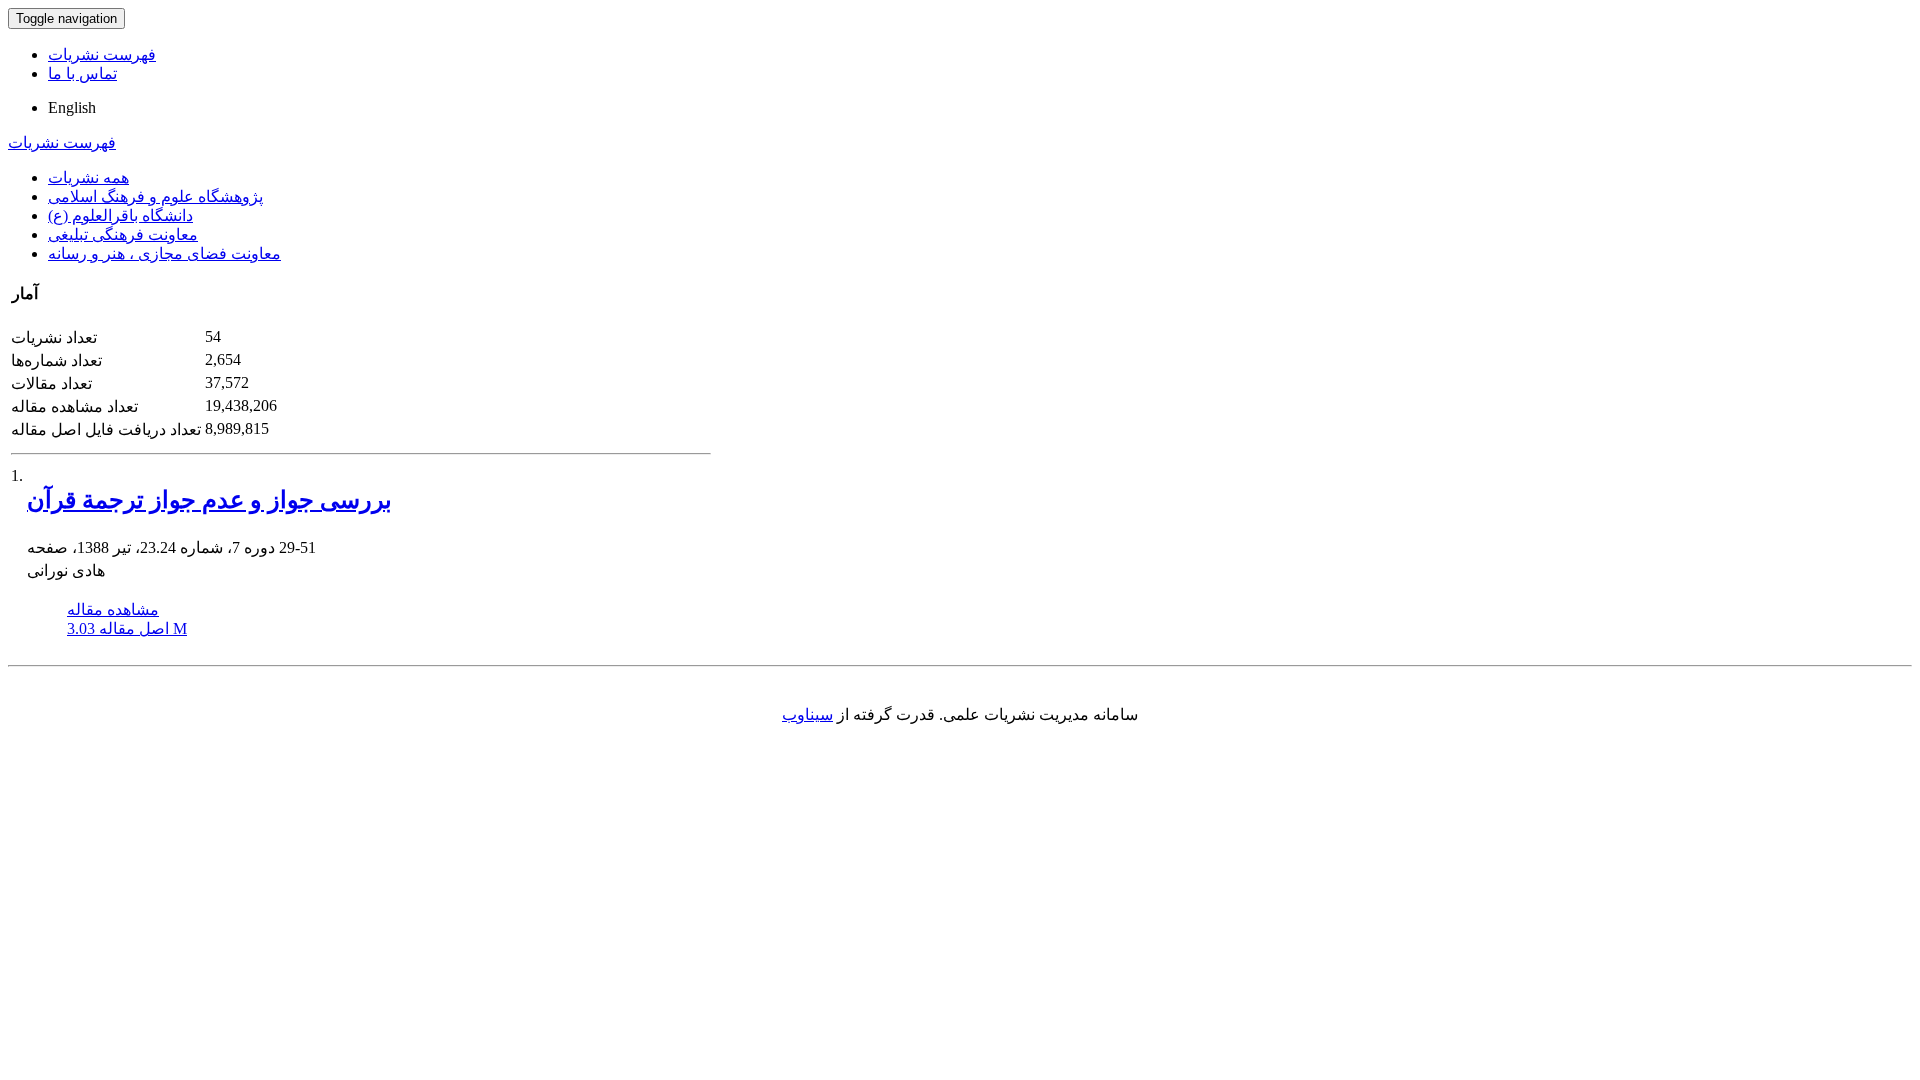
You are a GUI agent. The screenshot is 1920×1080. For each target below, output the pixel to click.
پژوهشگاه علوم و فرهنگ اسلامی (155, 196)
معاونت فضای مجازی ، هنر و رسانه (164, 253)
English (72, 107)
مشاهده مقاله (113, 609)
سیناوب (807, 714)
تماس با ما (82, 73)
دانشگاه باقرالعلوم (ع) (120, 215)
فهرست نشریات (102, 54)
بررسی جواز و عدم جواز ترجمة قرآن (209, 500)
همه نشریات (88, 177)
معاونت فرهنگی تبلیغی (123, 234)
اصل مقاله (127, 628)
